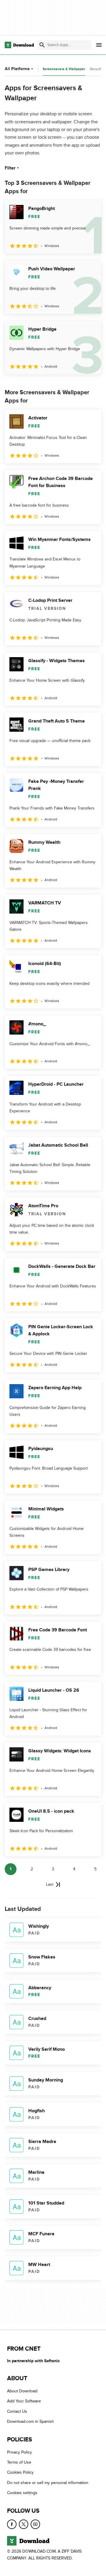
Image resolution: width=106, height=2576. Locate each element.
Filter (10, 168)
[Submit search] (42, 45)
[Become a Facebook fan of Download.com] (12, 2524)
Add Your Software (24, 2401)
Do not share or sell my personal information (48, 2483)
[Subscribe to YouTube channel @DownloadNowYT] (35, 2524)
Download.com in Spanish (30, 2422)
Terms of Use (19, 2462)
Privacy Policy (19, 2452)
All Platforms (17, 69)
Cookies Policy (20, 2473)
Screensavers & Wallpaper (64, 69)
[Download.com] (19, 45)
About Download (22, 2391)
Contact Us (17, 2411)
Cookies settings (22, 2493)
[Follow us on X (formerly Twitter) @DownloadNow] (24, 2524)
